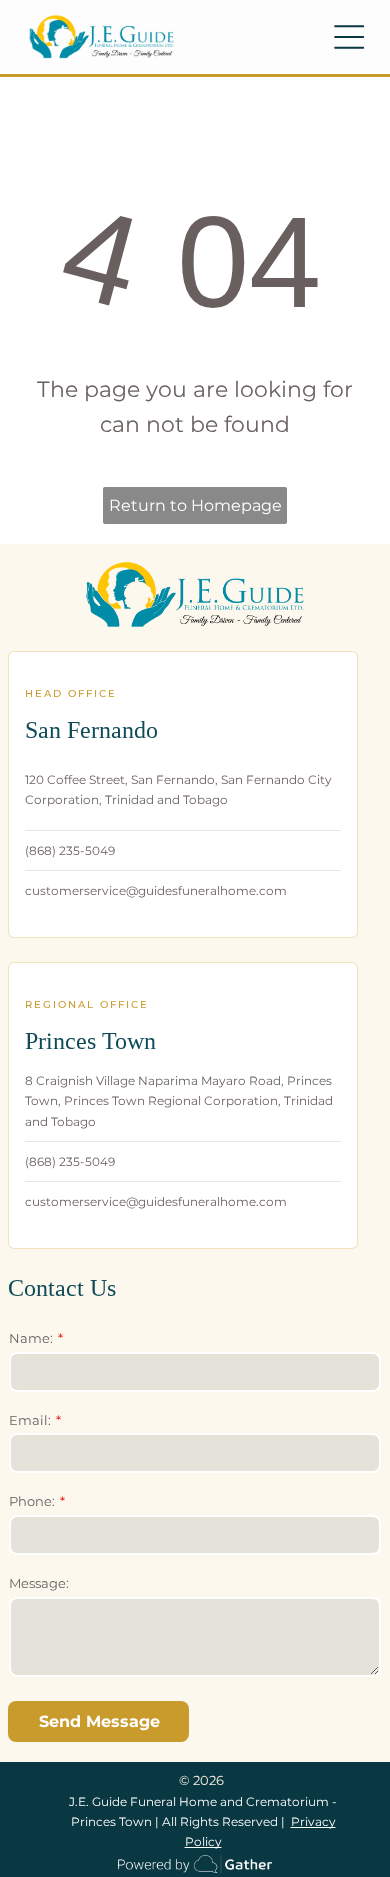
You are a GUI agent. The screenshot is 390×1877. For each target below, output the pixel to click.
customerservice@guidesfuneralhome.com (156, 890)
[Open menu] (349, 37)
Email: (30, 1420)
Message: (39, 1583)
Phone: (32, 1501)
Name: (31, 1338)
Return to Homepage (195, 505)
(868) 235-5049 (70, 850)
